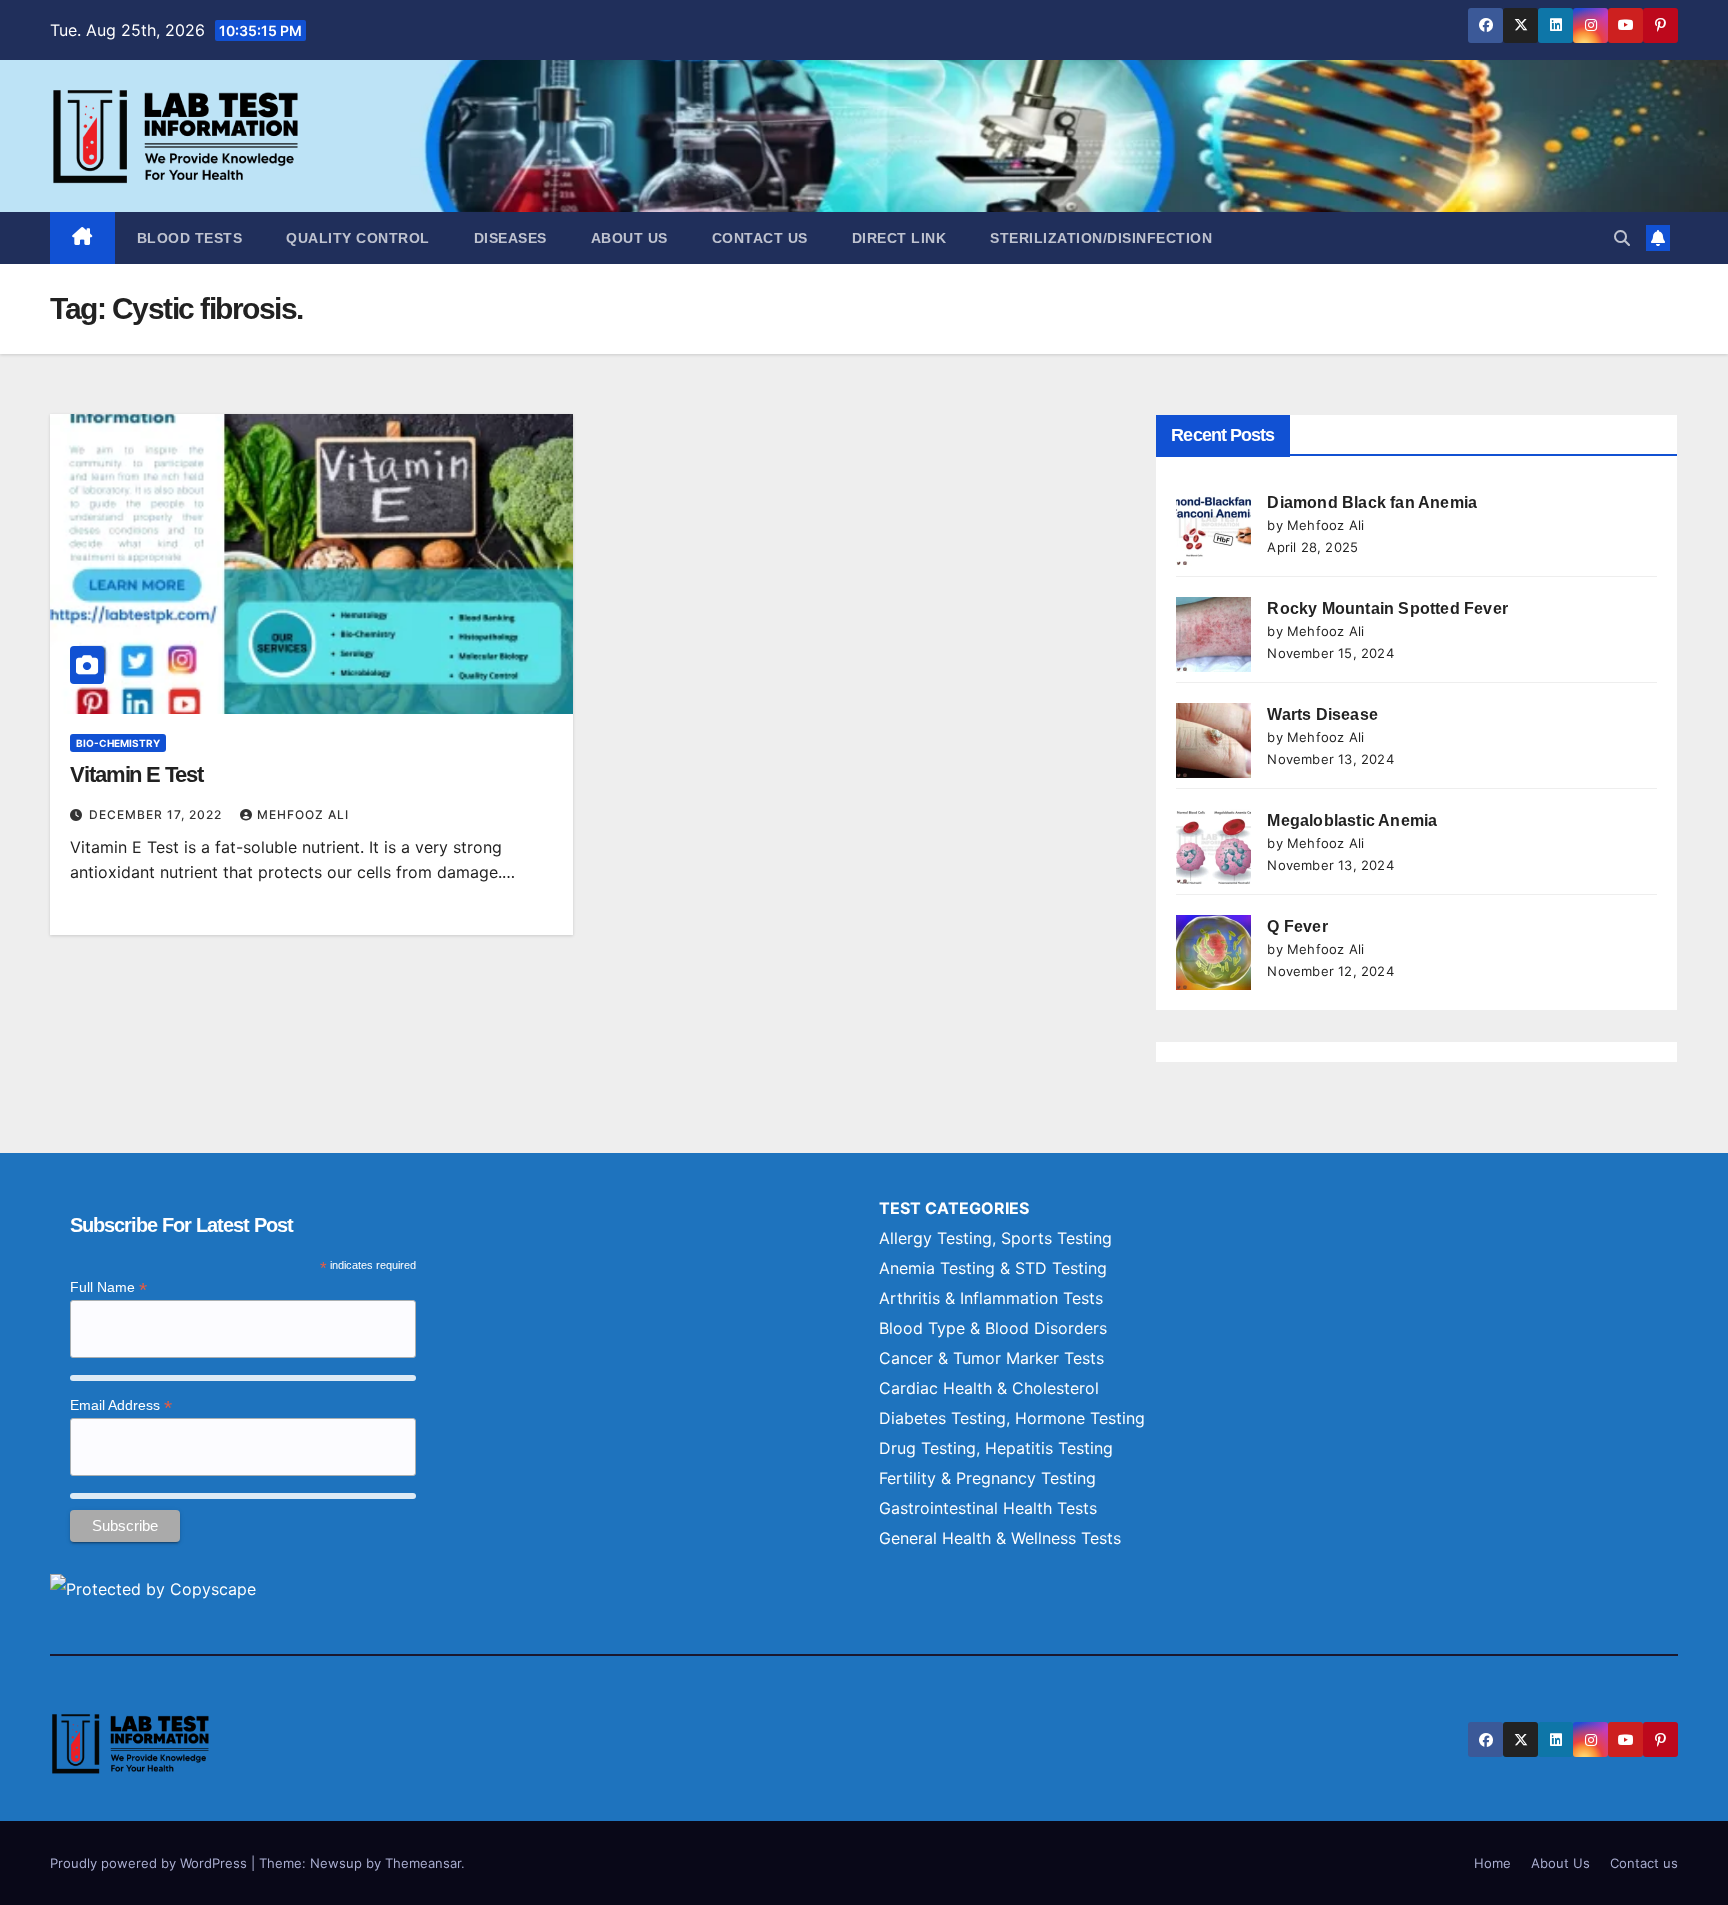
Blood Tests (190, 238)
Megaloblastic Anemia (1352, 820)
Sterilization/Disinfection (1101, 238)
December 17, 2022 (157, 814)
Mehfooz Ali (303, 814)
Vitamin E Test (136, 774)
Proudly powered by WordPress (150, 1863)
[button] (1622, 238)
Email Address (121, 1405)
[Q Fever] (1213, 952)
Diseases (510, 238)
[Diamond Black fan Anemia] (1213, 528)
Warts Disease (1322, 714)
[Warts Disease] (1213, 740)
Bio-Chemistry (118, 743)
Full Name (108, 1287)
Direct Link (899, 238)
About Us (629, 238)
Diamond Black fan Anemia (1372, 502)
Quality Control (358, 238)
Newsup (336, 1863)
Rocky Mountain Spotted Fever (1387, 608)
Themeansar (423, 1863)
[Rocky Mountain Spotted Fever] (1213, 634)
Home (1492, 1863)
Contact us (760, 238)
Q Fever (1297, 926)
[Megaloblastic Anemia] (1213, 846)
